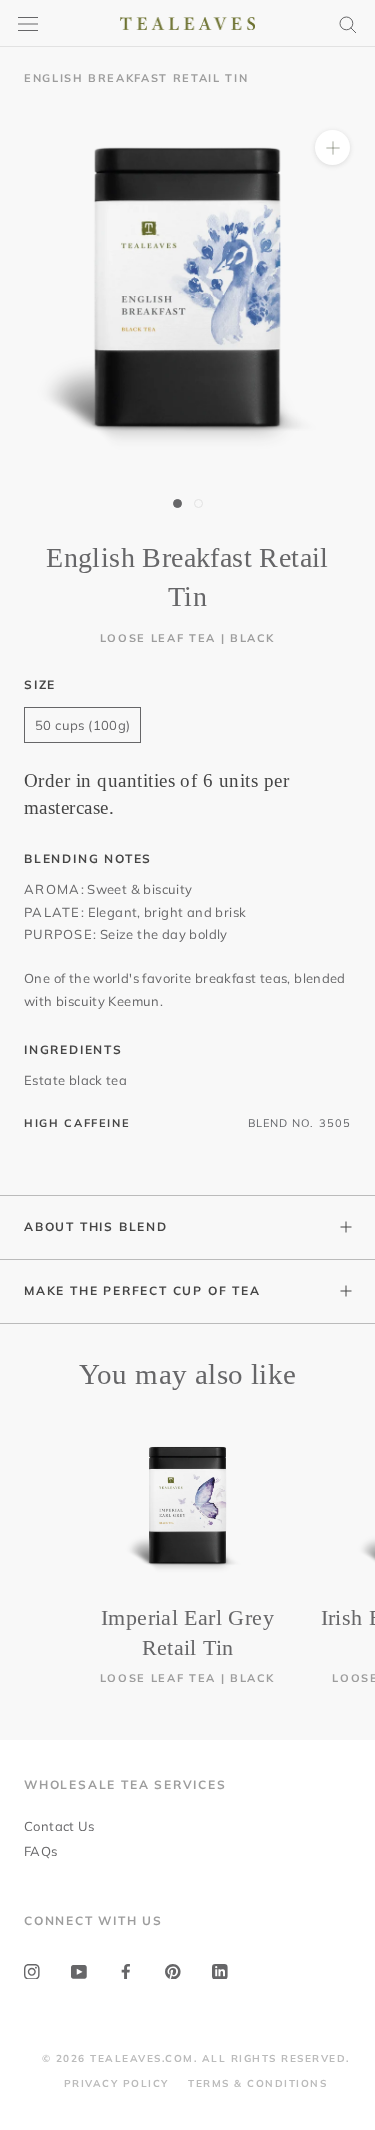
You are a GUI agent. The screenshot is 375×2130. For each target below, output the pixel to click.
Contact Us (59, 1826)
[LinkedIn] (220, 1970)
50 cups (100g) (82, 725)
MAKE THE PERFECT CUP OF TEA (142, 1290)
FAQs (41, 1851)
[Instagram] (32, 1970)
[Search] (348, 23)
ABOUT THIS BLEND (96, 1226)
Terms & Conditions (257, 2083)
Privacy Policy (116, 2083)
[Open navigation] (28, 23)
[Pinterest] (173, 1970)
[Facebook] (126, 1970)
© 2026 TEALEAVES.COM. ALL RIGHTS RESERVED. (196, 2058)
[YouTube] (79, 1970)
